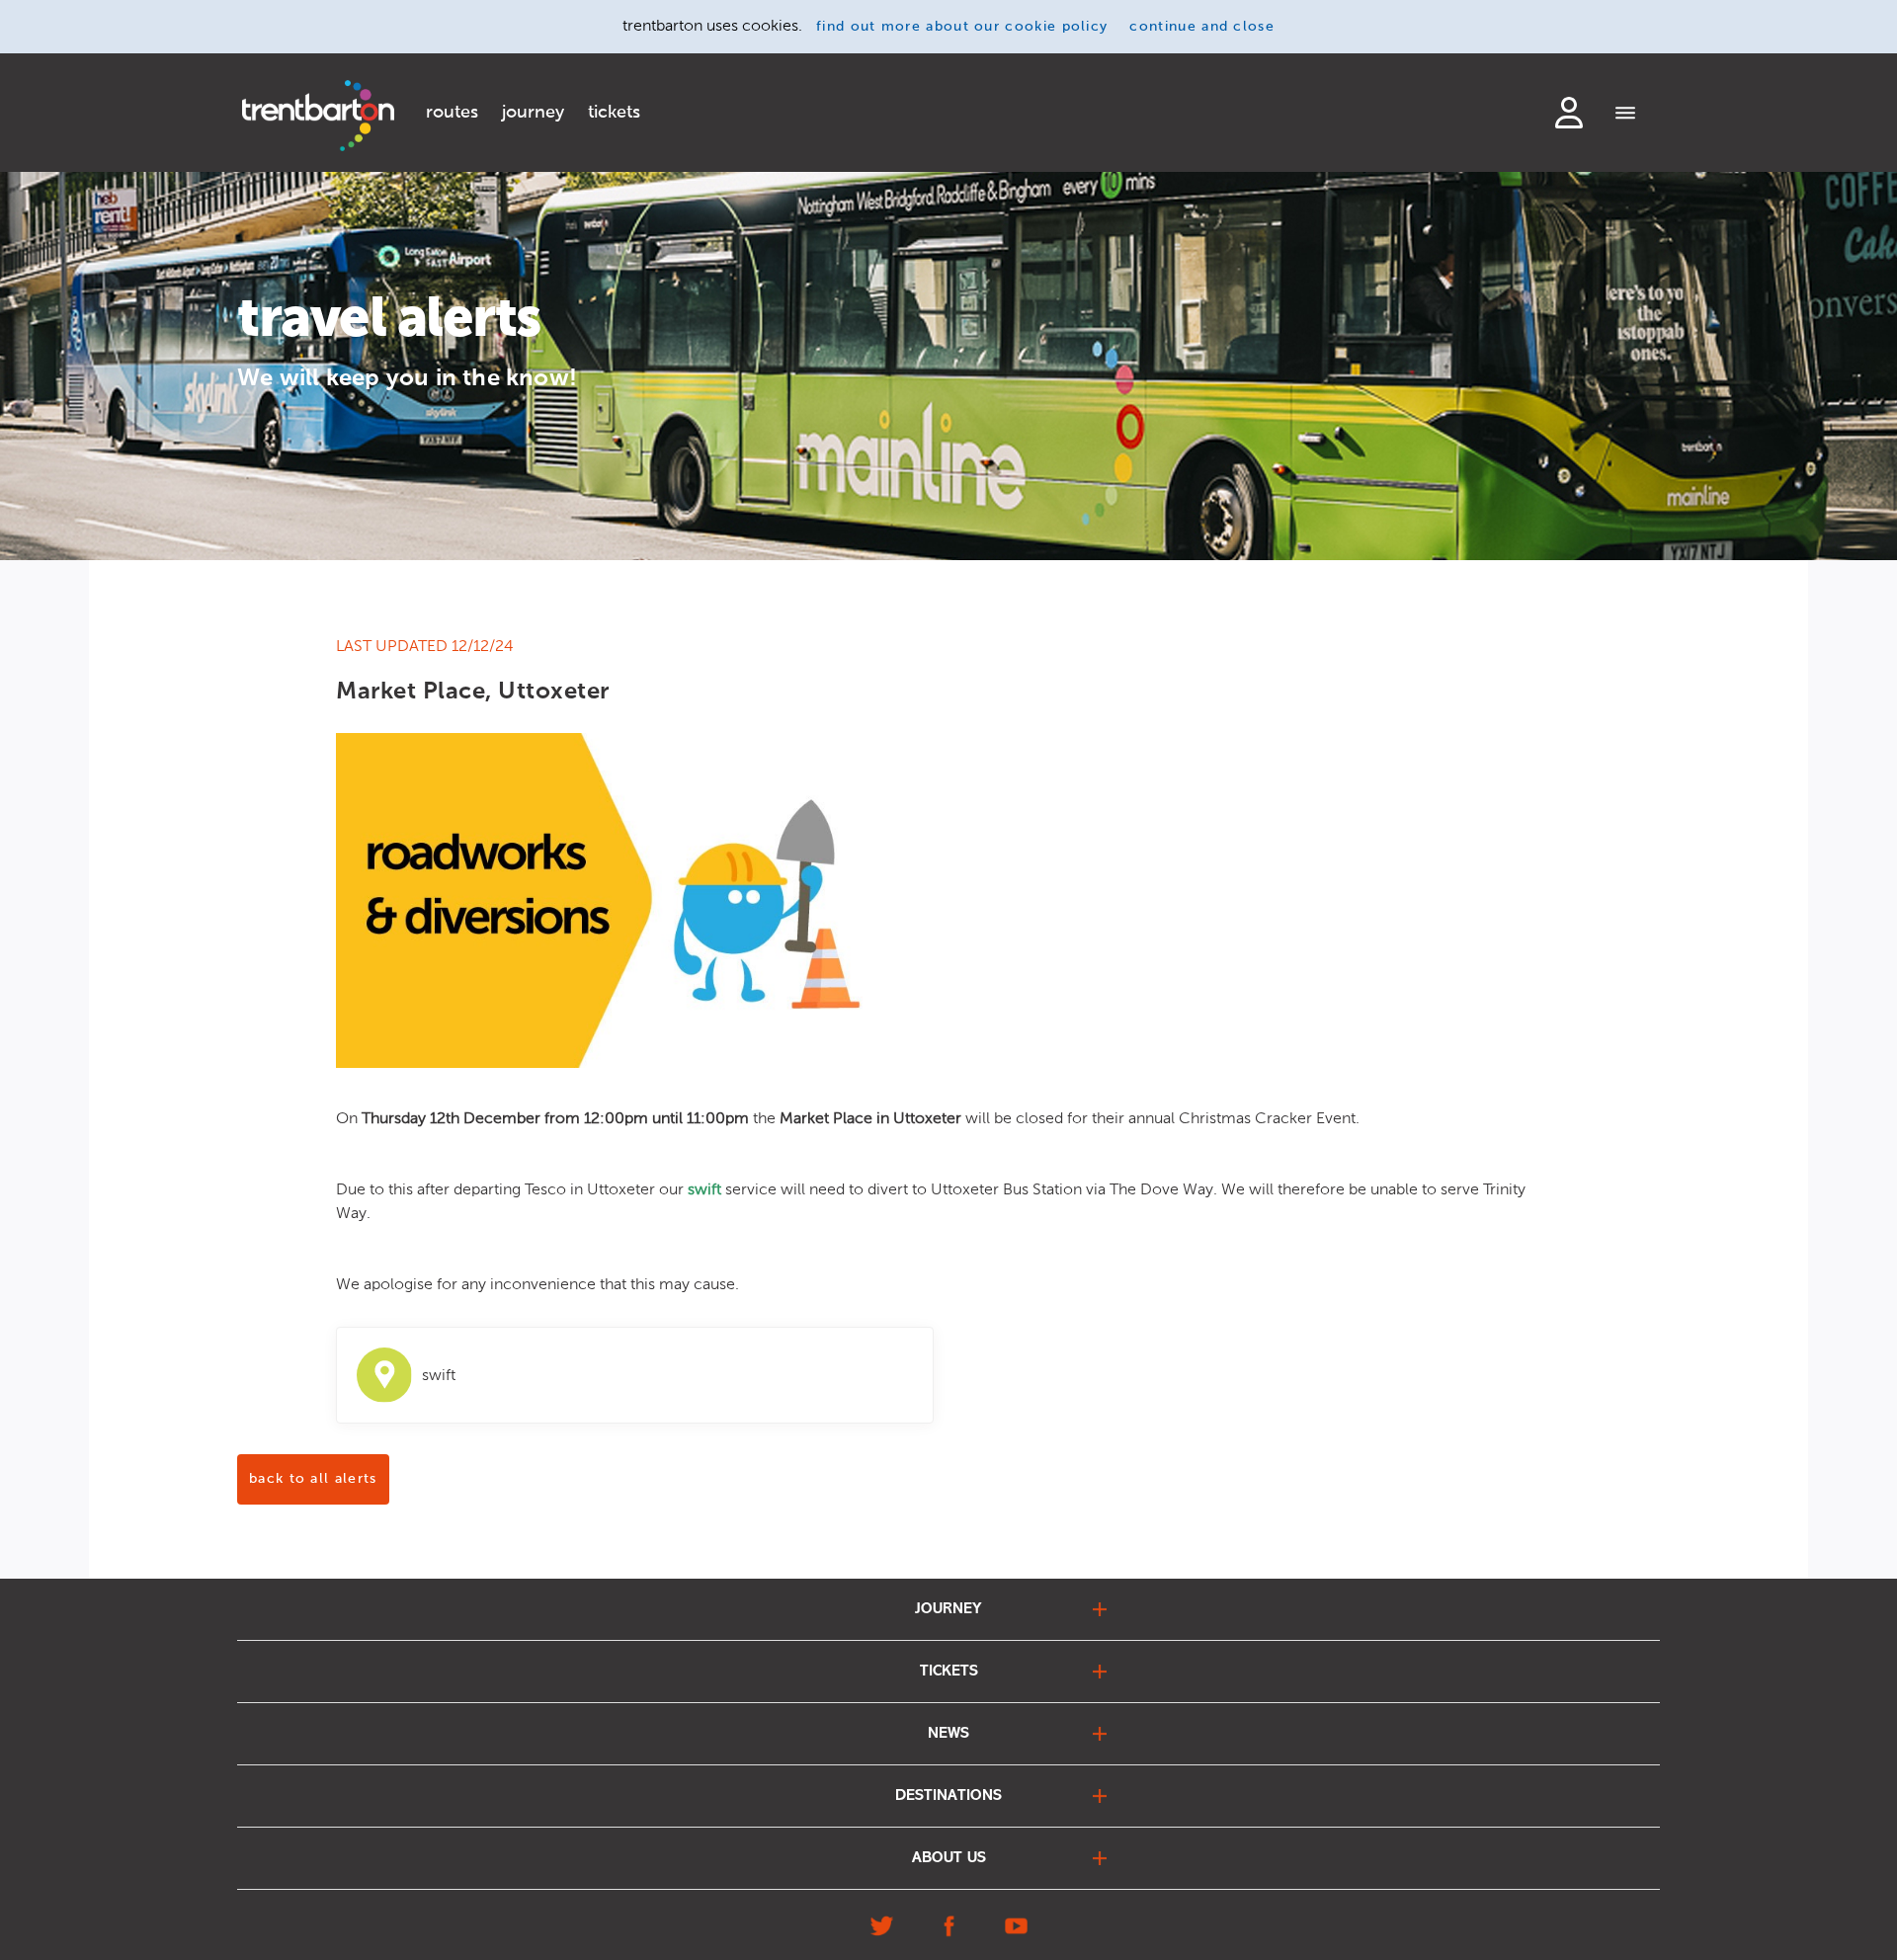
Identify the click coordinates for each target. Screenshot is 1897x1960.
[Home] (318, 116)
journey (533, 113)
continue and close (1202, 27)
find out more (962, 27)
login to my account (1569, 113)
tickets (614, 113)
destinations (948, 1796)
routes (452, 113)
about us (949, 1858)
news (948, 1734)
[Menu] (1626, 115)
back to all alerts (313, 1479)
